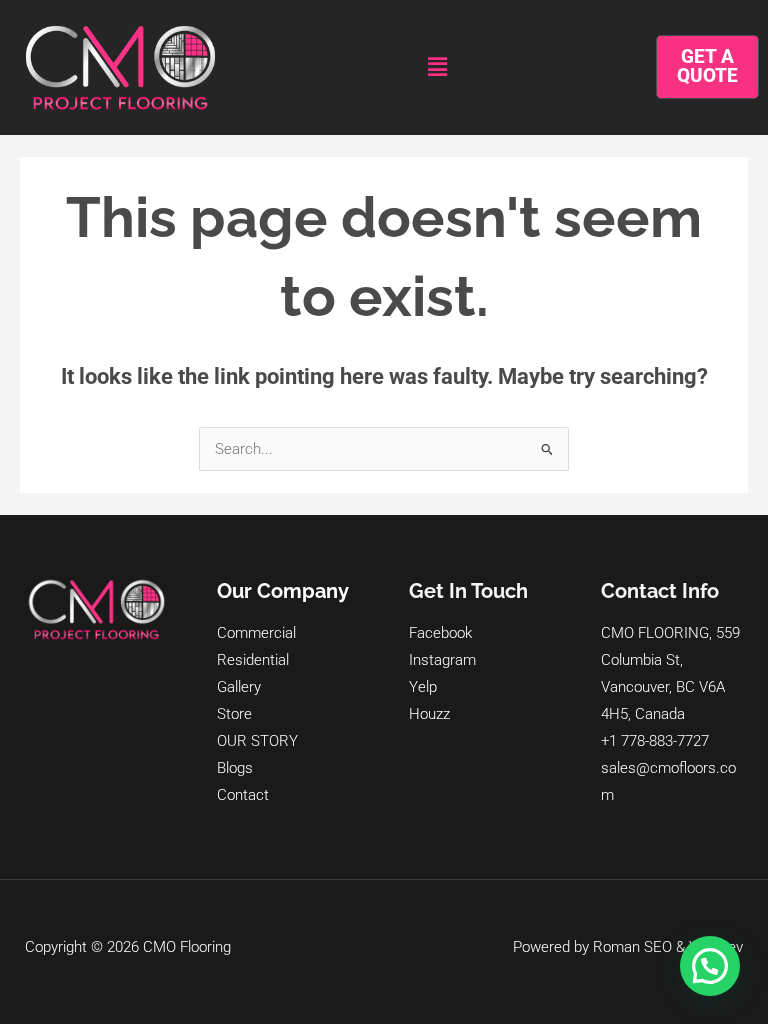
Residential (253, 660)
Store (234, 714)
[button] (437, 67)
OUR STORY (257, 741)
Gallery (239, 687)
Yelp (423, 687)
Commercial (256, 633)
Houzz (429, 714)
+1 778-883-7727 (655, 741)
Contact (243, 795)
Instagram (442, 660)
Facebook (440, 633)
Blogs (235, 768)
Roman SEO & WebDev (668, 947)
